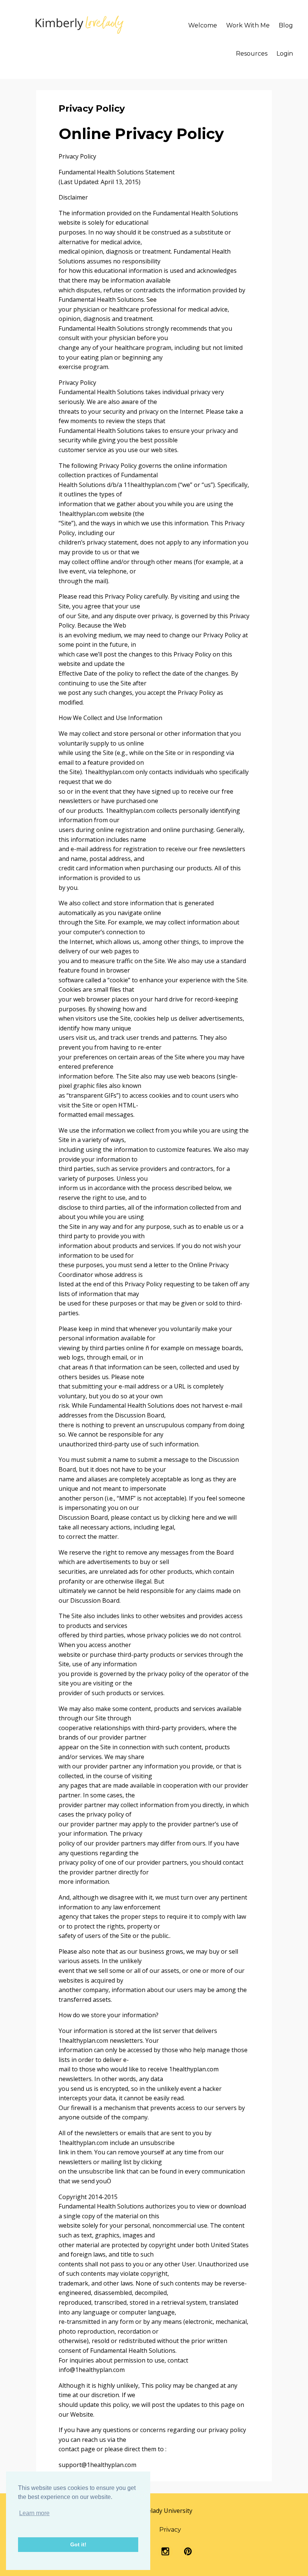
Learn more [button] (34, 2513)
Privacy (170, 2530)
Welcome (203, 25)
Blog (286, 25)
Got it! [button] (78, 2544)
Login (285, 54)
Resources (252, 54)
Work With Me (248, 25)
